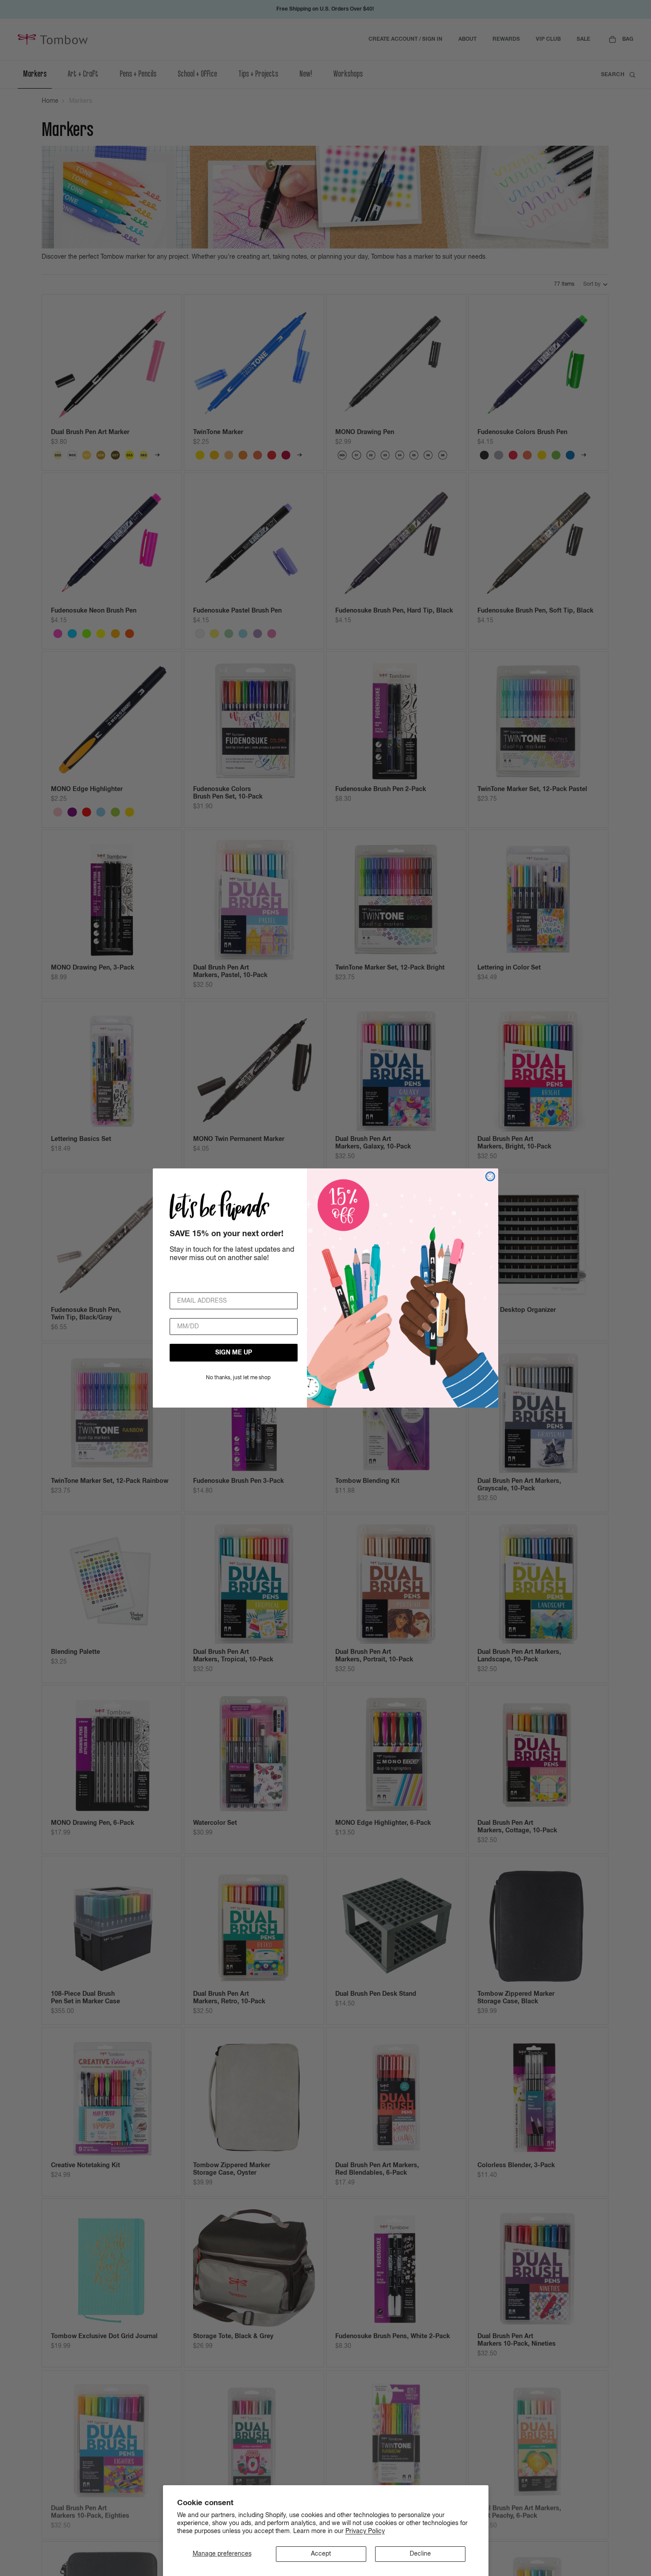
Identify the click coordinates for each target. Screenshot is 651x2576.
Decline (420, 2554)
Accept (321, 2554)
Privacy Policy (365, 2531)
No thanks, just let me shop (238, 1378)
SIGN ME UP (234, 1353)
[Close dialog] (490, 1176)
